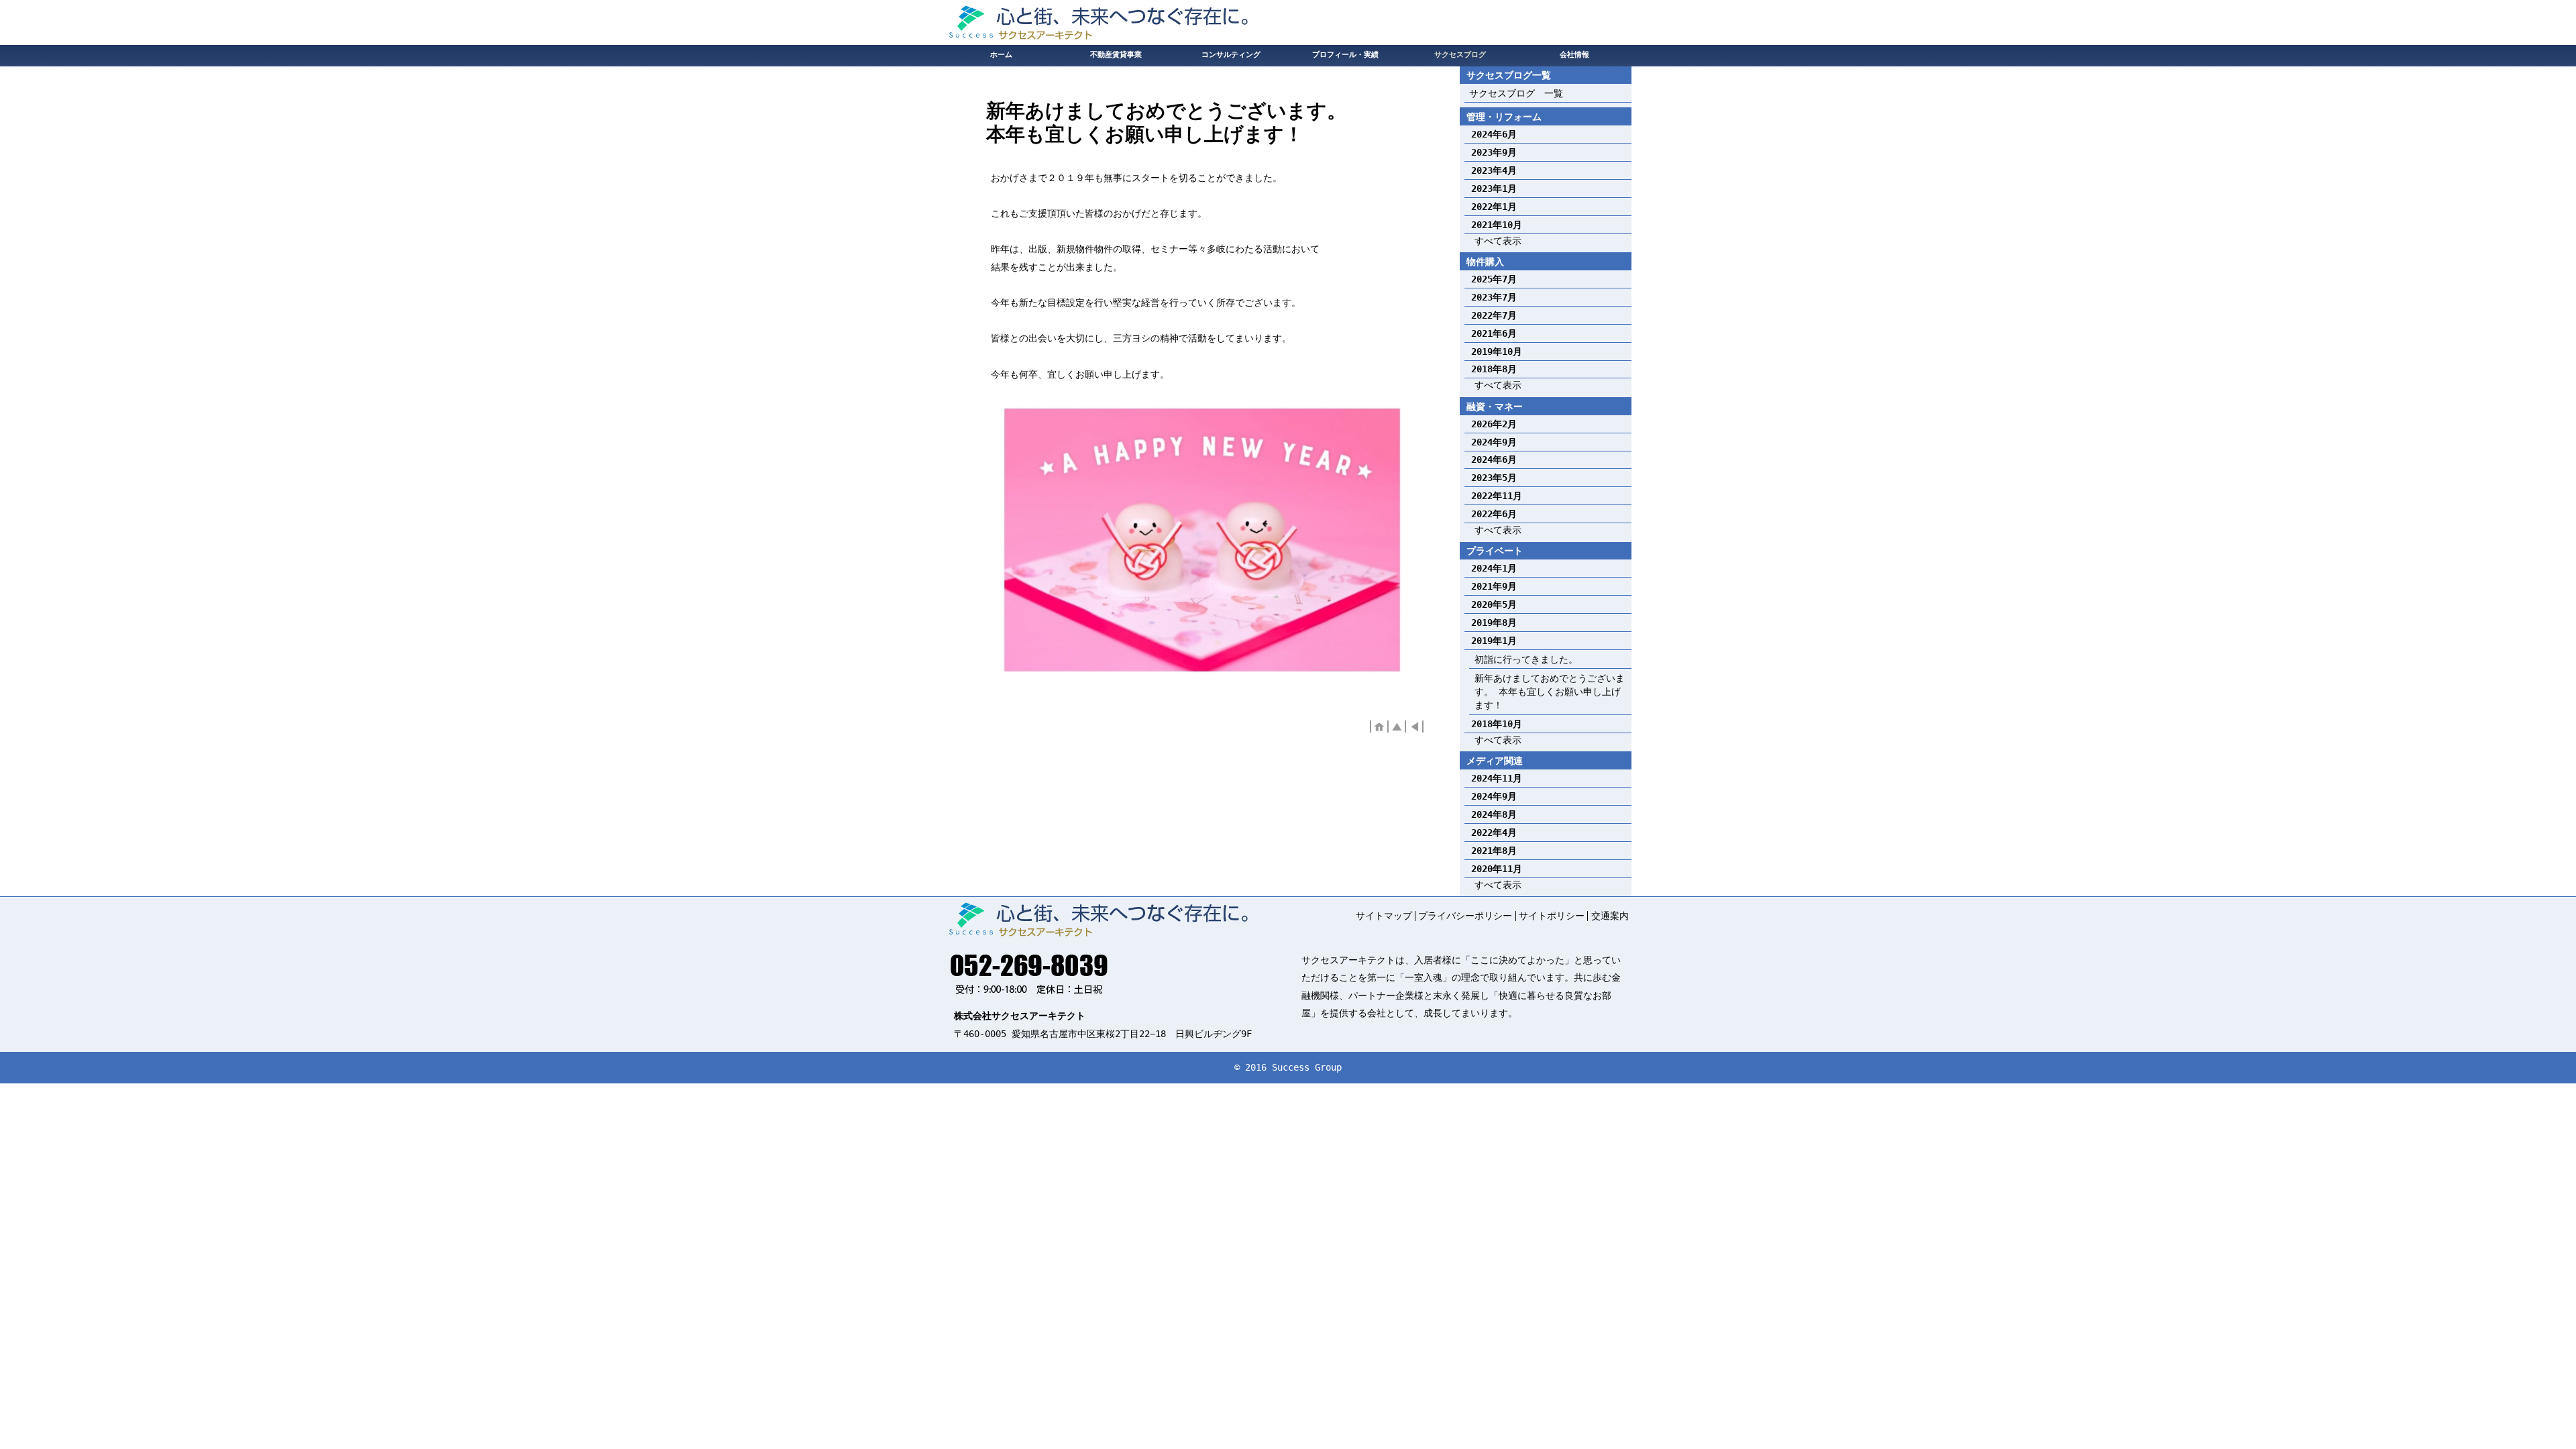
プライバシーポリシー (1465, 916)
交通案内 (1610, 916)
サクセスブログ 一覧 (1516, 93)
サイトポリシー (1552, 916)
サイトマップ (1384, 916)
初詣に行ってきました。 (1526, 659)
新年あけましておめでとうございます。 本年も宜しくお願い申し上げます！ (1550, 692)
